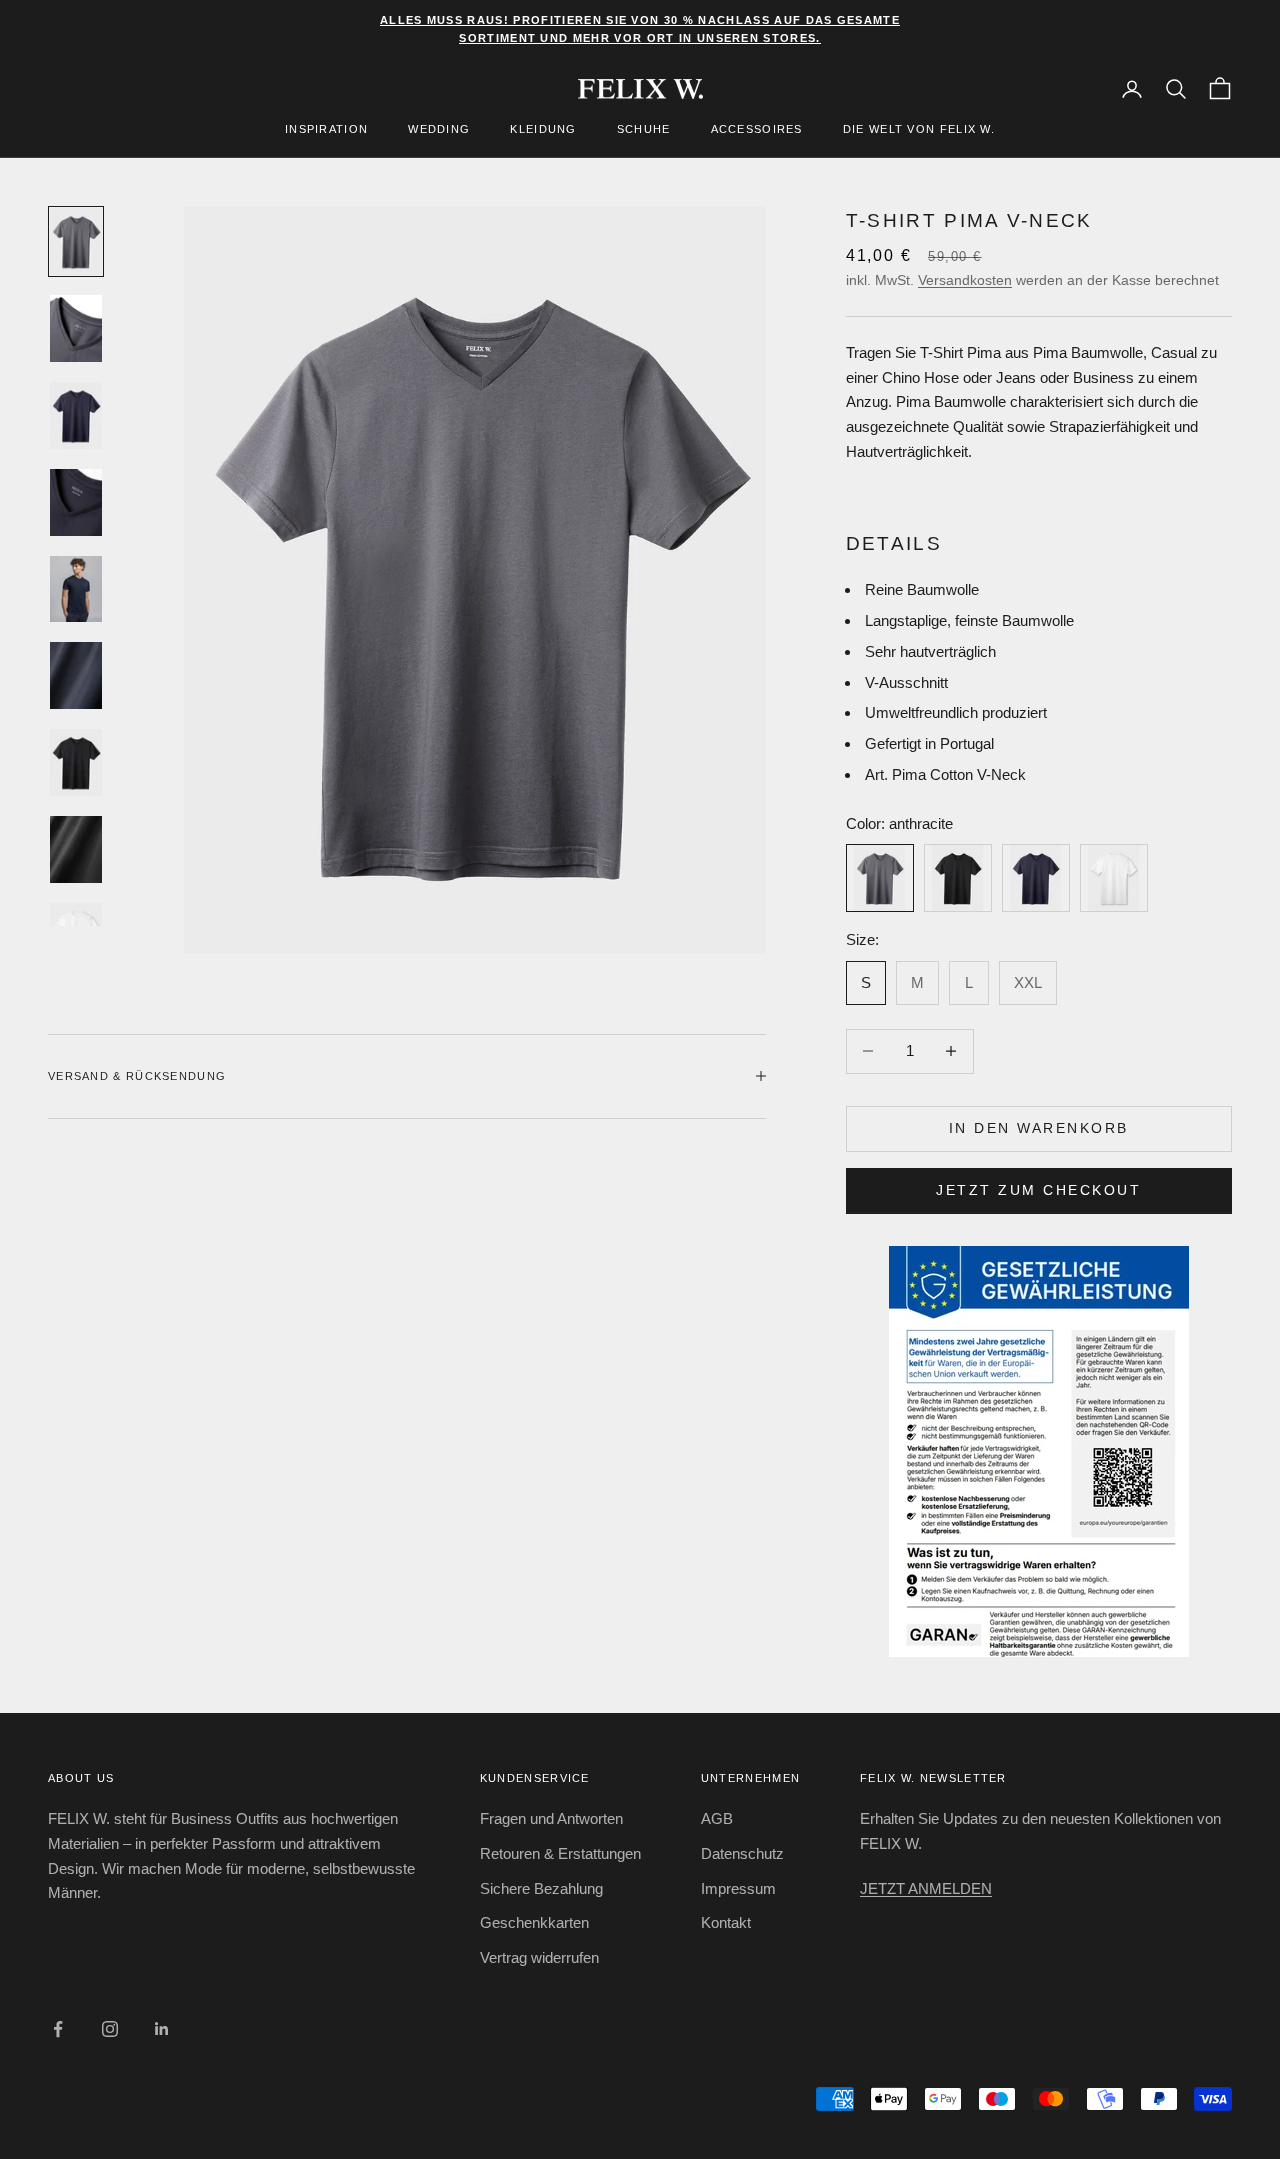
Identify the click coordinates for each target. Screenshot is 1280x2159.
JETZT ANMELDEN (926, 1888)
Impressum (738, 1888)
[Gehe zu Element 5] (76, 589)
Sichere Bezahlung (541, 1888)
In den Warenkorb (1039, 1128)
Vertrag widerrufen (539, 1957)
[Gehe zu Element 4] (76, 502)
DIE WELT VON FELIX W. (919, 130)
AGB (717, 1818)
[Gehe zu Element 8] (76, 849)
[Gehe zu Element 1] (76, 241)
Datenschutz (742, 1853)
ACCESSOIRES (757, 130)
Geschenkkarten (534, 1922)
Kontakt (726, 1922)
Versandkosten (965, 280)
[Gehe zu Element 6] (76, 675)
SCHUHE (644, 130)
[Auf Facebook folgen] (58, 2029)
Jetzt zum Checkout (1038, 1190)
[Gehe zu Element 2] (76, 328)
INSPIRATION (326, 130)
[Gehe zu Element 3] (76, 415)
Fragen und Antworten (551, 1818)
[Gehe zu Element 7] (76, 762)
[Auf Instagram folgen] (110, 2029)
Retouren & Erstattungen (560, 1853)
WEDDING (439, 130)
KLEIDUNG (543, 130)
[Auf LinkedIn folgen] (162, 2029)
